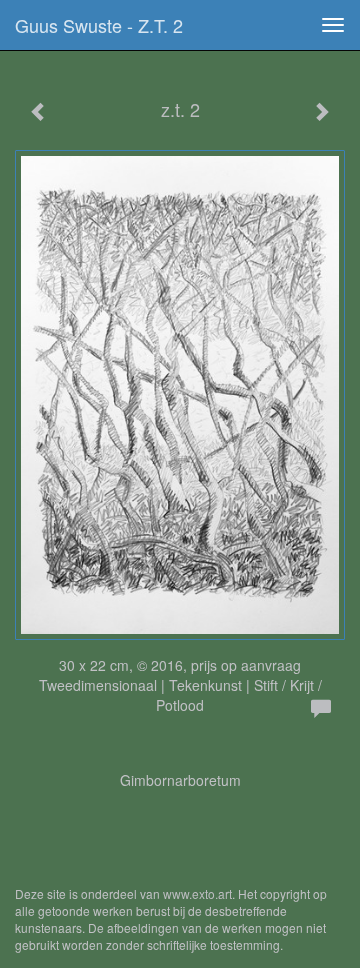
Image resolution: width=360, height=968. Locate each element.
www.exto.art (197, 893)
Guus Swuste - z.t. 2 (99, 25)
